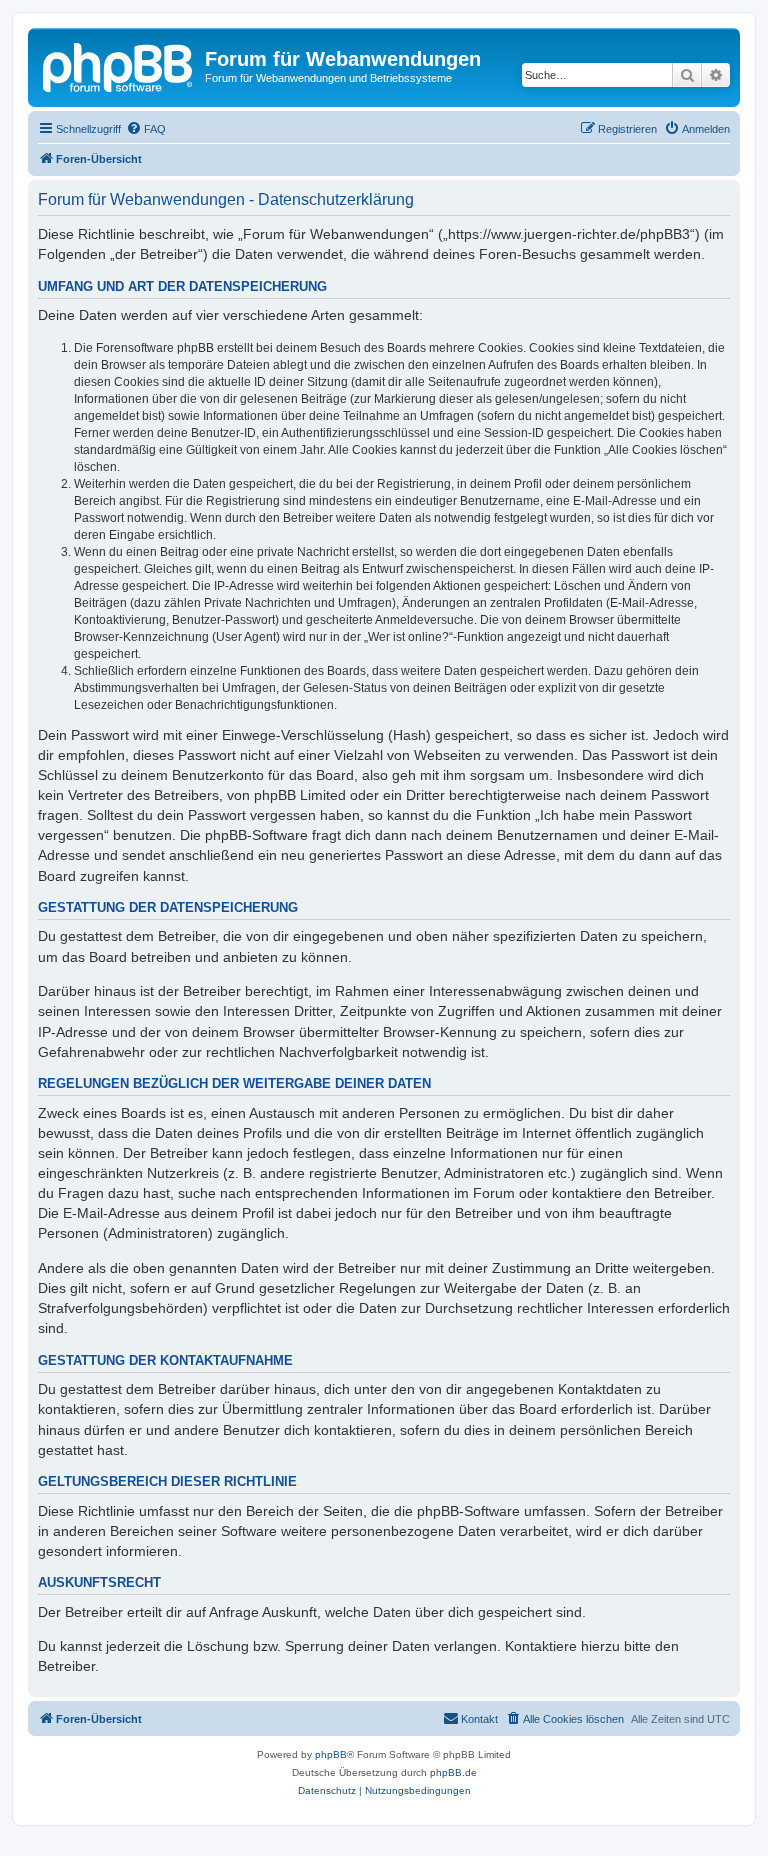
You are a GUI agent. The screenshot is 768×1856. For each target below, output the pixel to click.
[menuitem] (146, 129)
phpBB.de (453, 1772)
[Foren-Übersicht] (119, 65)
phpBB (331, 1754)
